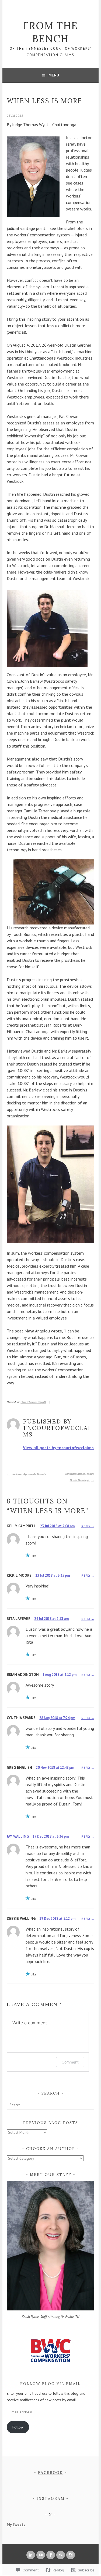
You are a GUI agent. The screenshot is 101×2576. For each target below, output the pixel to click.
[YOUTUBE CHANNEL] (41, 2555)
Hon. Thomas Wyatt (33, 1402)
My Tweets (16, 2524)
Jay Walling (18, 1836)
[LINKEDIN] (31, 2555)
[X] (61, 2555)
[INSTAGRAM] (71, 2555)
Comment (70, 2062)
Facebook (50, 2473)
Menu (54, 75)
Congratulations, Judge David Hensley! (79, 1477)
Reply (86, 1526)
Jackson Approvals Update (29, 1474)
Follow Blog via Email (50, 2384)
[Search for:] (50, 2105)
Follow (18, 2427)
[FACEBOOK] (51, 2555)
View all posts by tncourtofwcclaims (58, 1448)
